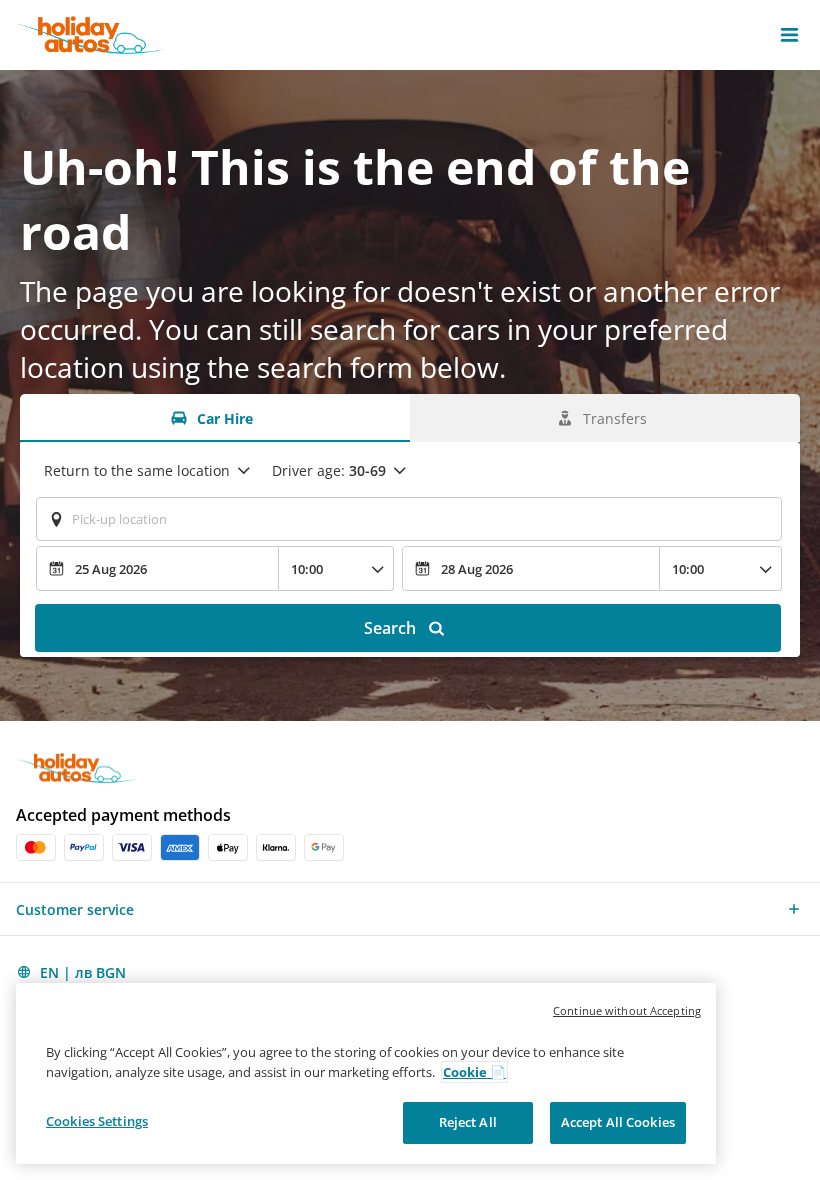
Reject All (468, 1122)
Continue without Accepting (627, 1010)
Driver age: (329, 470)
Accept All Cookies (618, 1122)
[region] (366, 1073)
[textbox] (409, 519)
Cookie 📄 (474, 1072)
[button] (789, 35)
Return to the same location (137, 470)
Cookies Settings (97, 1121)
